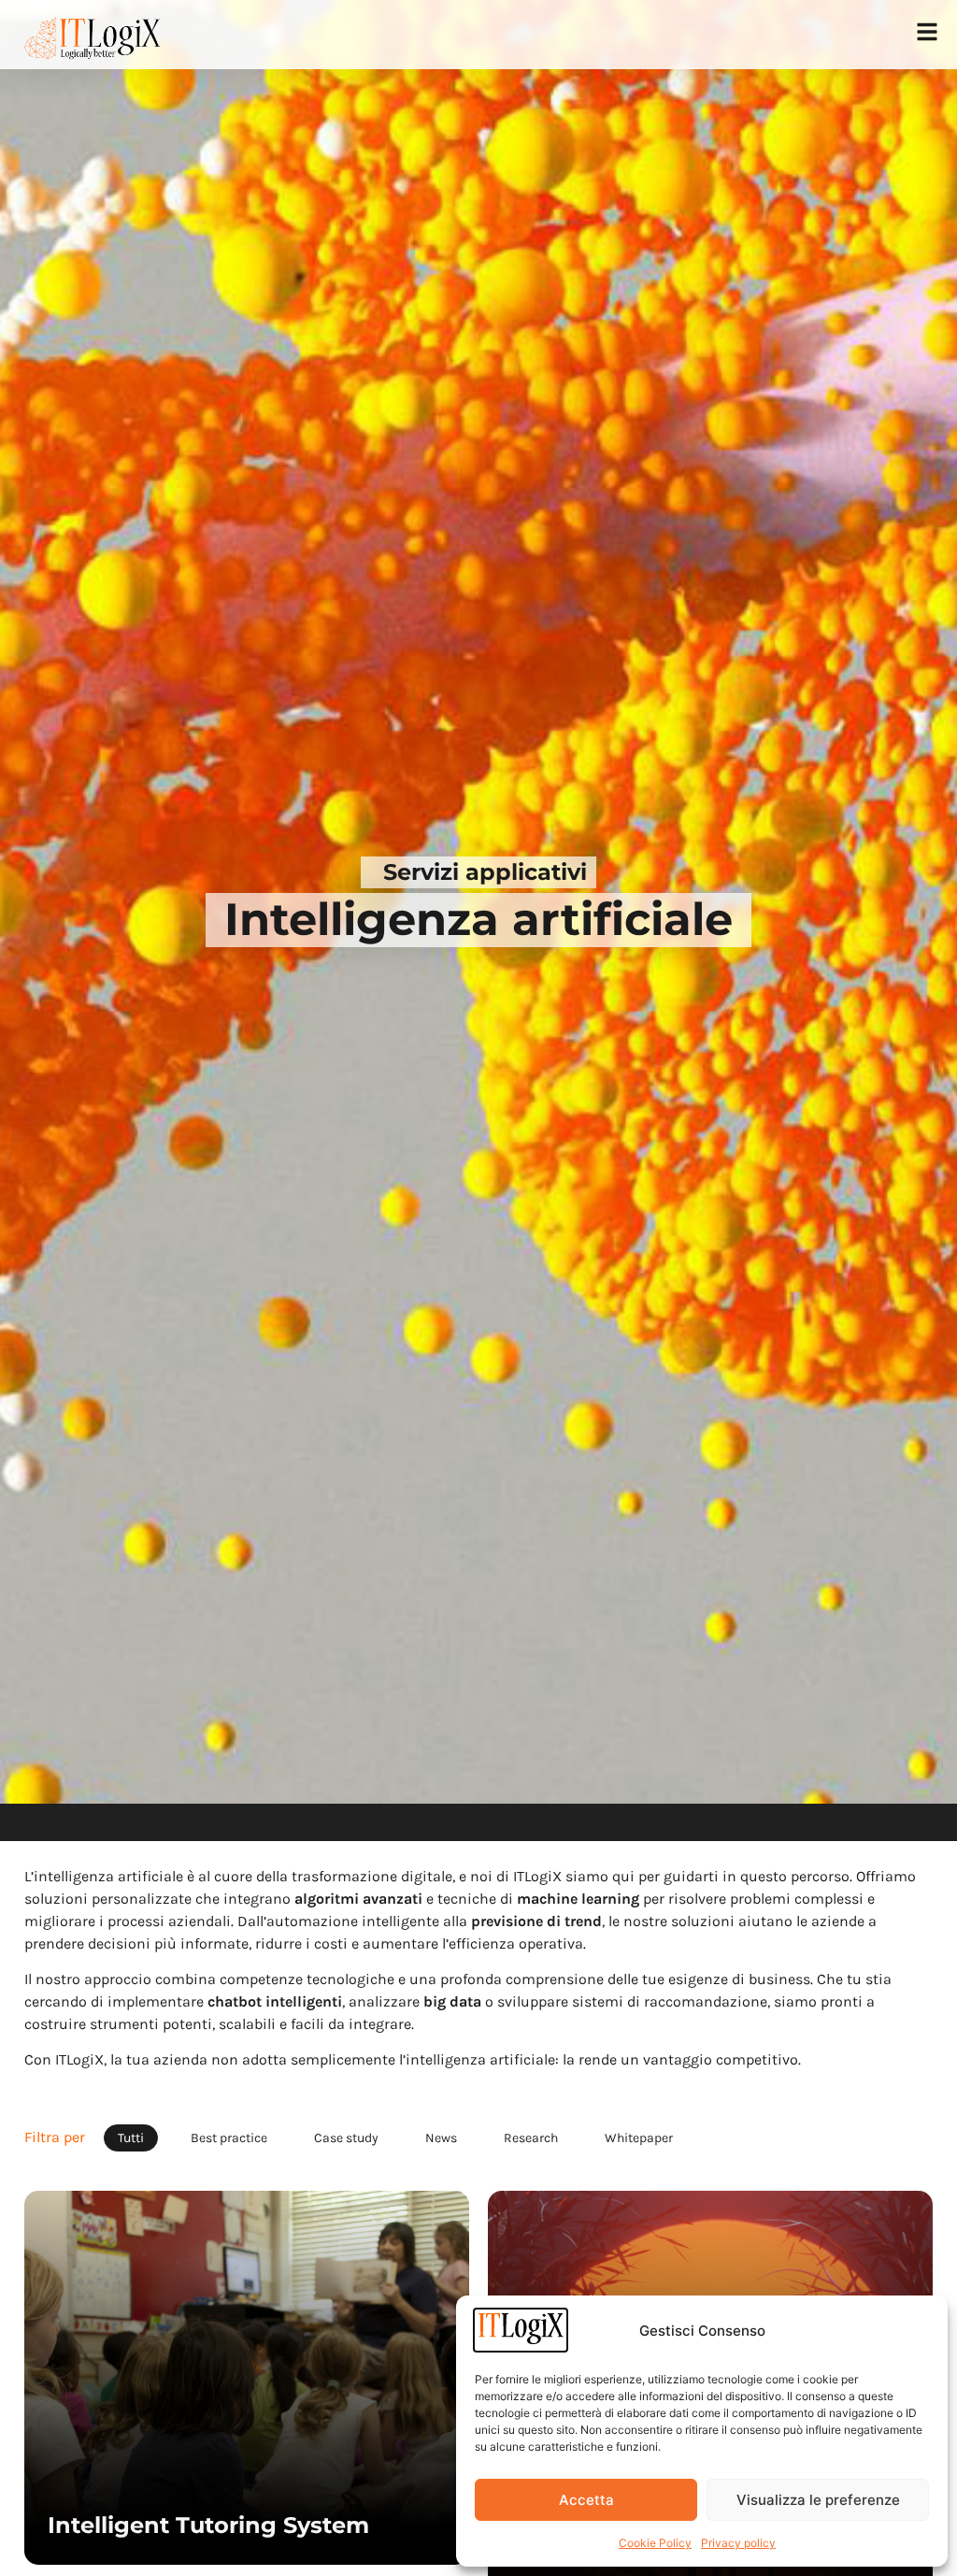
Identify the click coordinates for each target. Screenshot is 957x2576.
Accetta (586, 2500)
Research (531, 2138)
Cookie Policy (655, 2543)
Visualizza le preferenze (818, 2500)
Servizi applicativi (485, 872)
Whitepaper (639, 2138)
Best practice (229, 2138)
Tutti (131, 2138)
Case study (346, 2138)
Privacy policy (738, 2543)
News (441, 2138)
